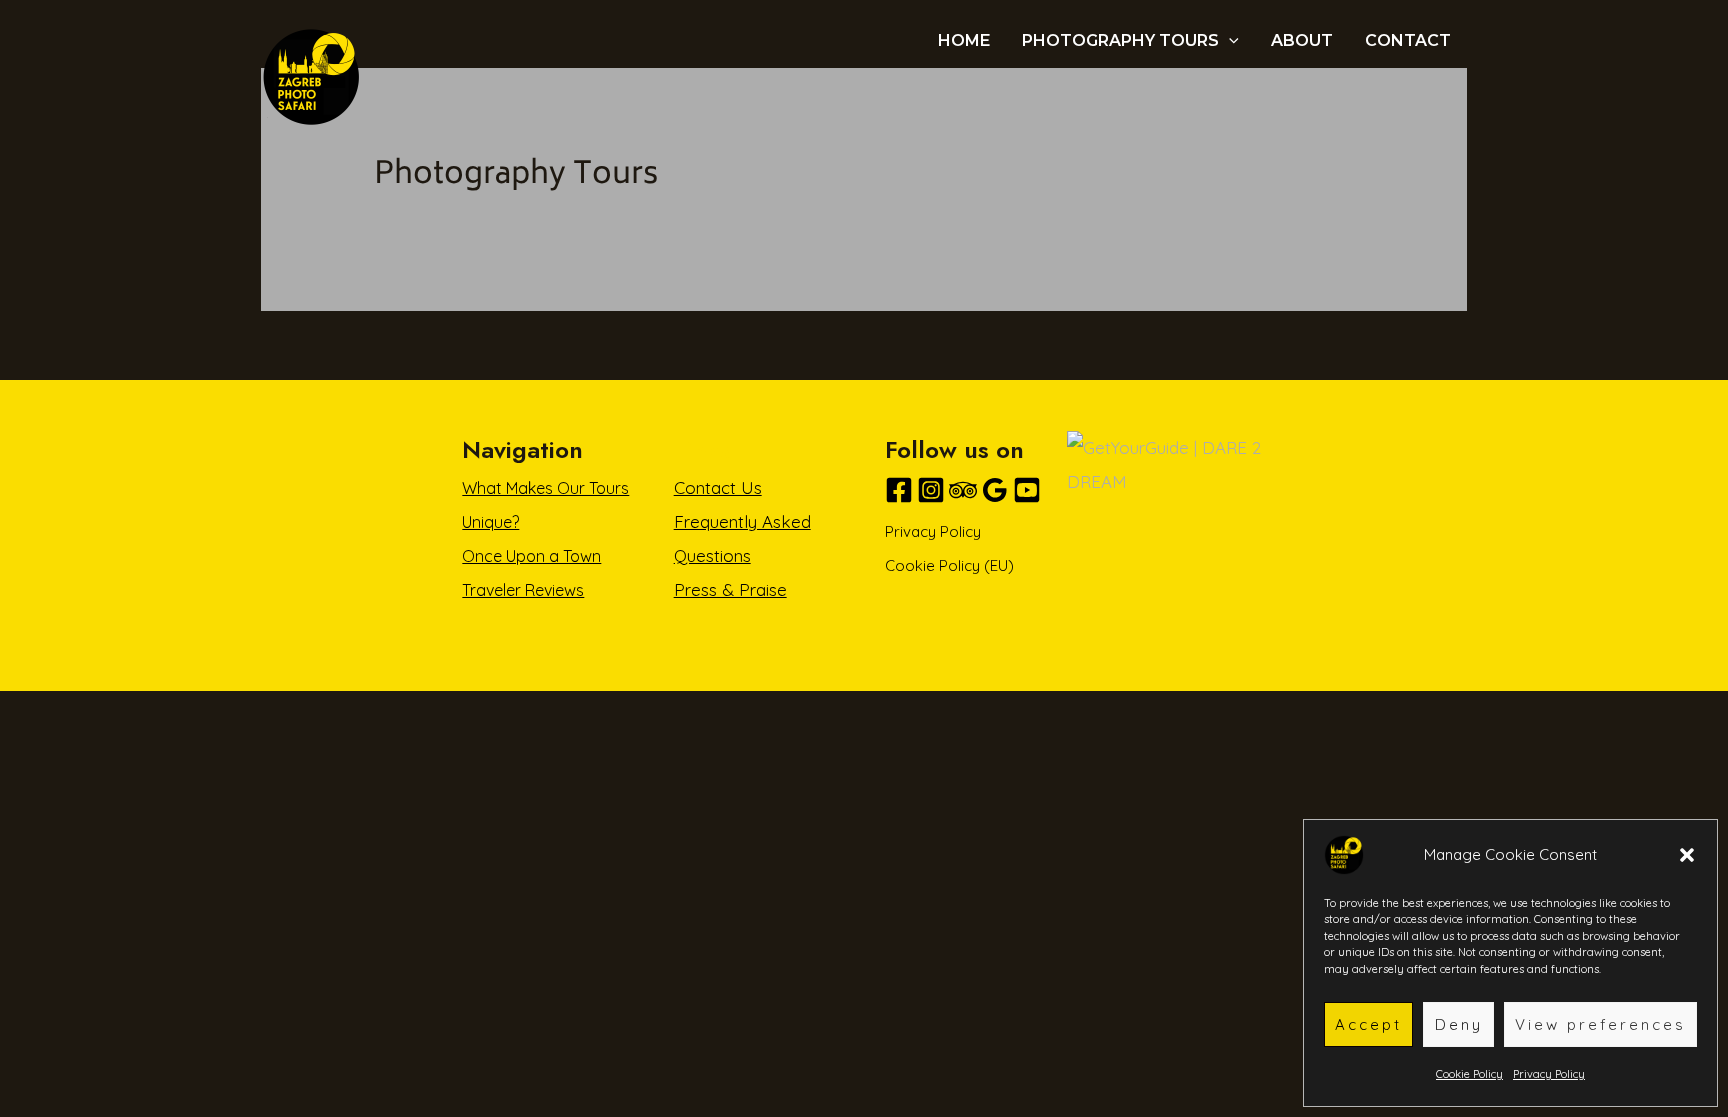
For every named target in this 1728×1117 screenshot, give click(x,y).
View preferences (1600, 1024)
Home (964, 41)
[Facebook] (899, 490)
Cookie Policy (1469, 1074)
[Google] (995, 490)
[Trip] (963, 490)
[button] (1687, 855)
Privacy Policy (1549, 1074)
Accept (1368, 1024)
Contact (1408, 41)
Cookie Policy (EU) (949, 565)
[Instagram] (931, 490)
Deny (1459, 1024)
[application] (1229, 41)
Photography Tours (1120, 41)
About (1302, 41)
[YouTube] (1027, 490)
